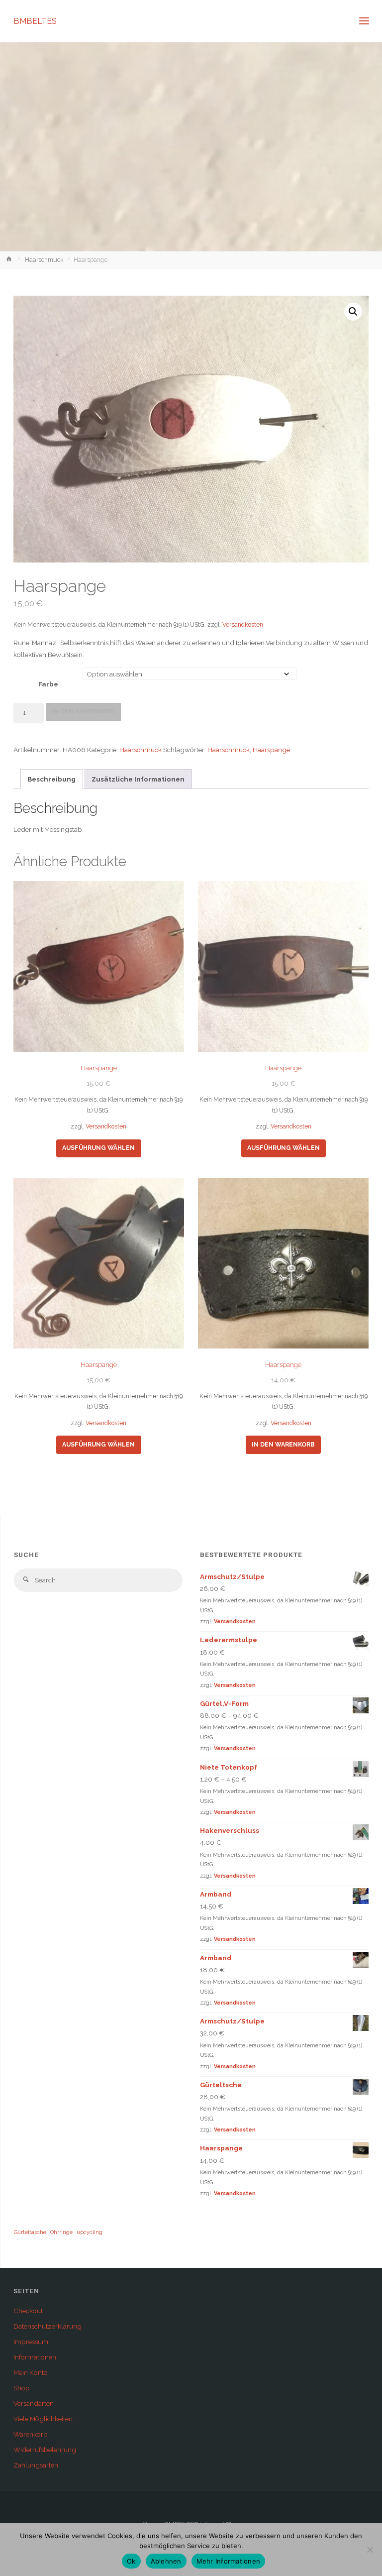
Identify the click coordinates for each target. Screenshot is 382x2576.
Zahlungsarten (36, 2465)
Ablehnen (166, 2561)
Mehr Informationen (229, 2561)
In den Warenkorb (83, 711)
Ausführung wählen (98, 1148)
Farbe (48, 684)
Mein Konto (31, 2372)
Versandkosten (243, 625)
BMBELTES (35, 21)
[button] (353, 312)
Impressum (31, 2342)
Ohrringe (61, 2232)
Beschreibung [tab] (51, 779)
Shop (22, 2388)
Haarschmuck (44, 260)
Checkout (28, 2311)
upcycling (90, 2232)
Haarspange (271, 750)
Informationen (35, 2357)
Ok (131, 2561)
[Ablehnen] (370, 2550)
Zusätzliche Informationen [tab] (138, 779)
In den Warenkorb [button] (283, 1445)
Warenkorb (31, 2434)
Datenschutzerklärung (48, 2326)
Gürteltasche (30, 2232)
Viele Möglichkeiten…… (47, 2419)
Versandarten (34, 2403)
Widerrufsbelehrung (45, 2450)
